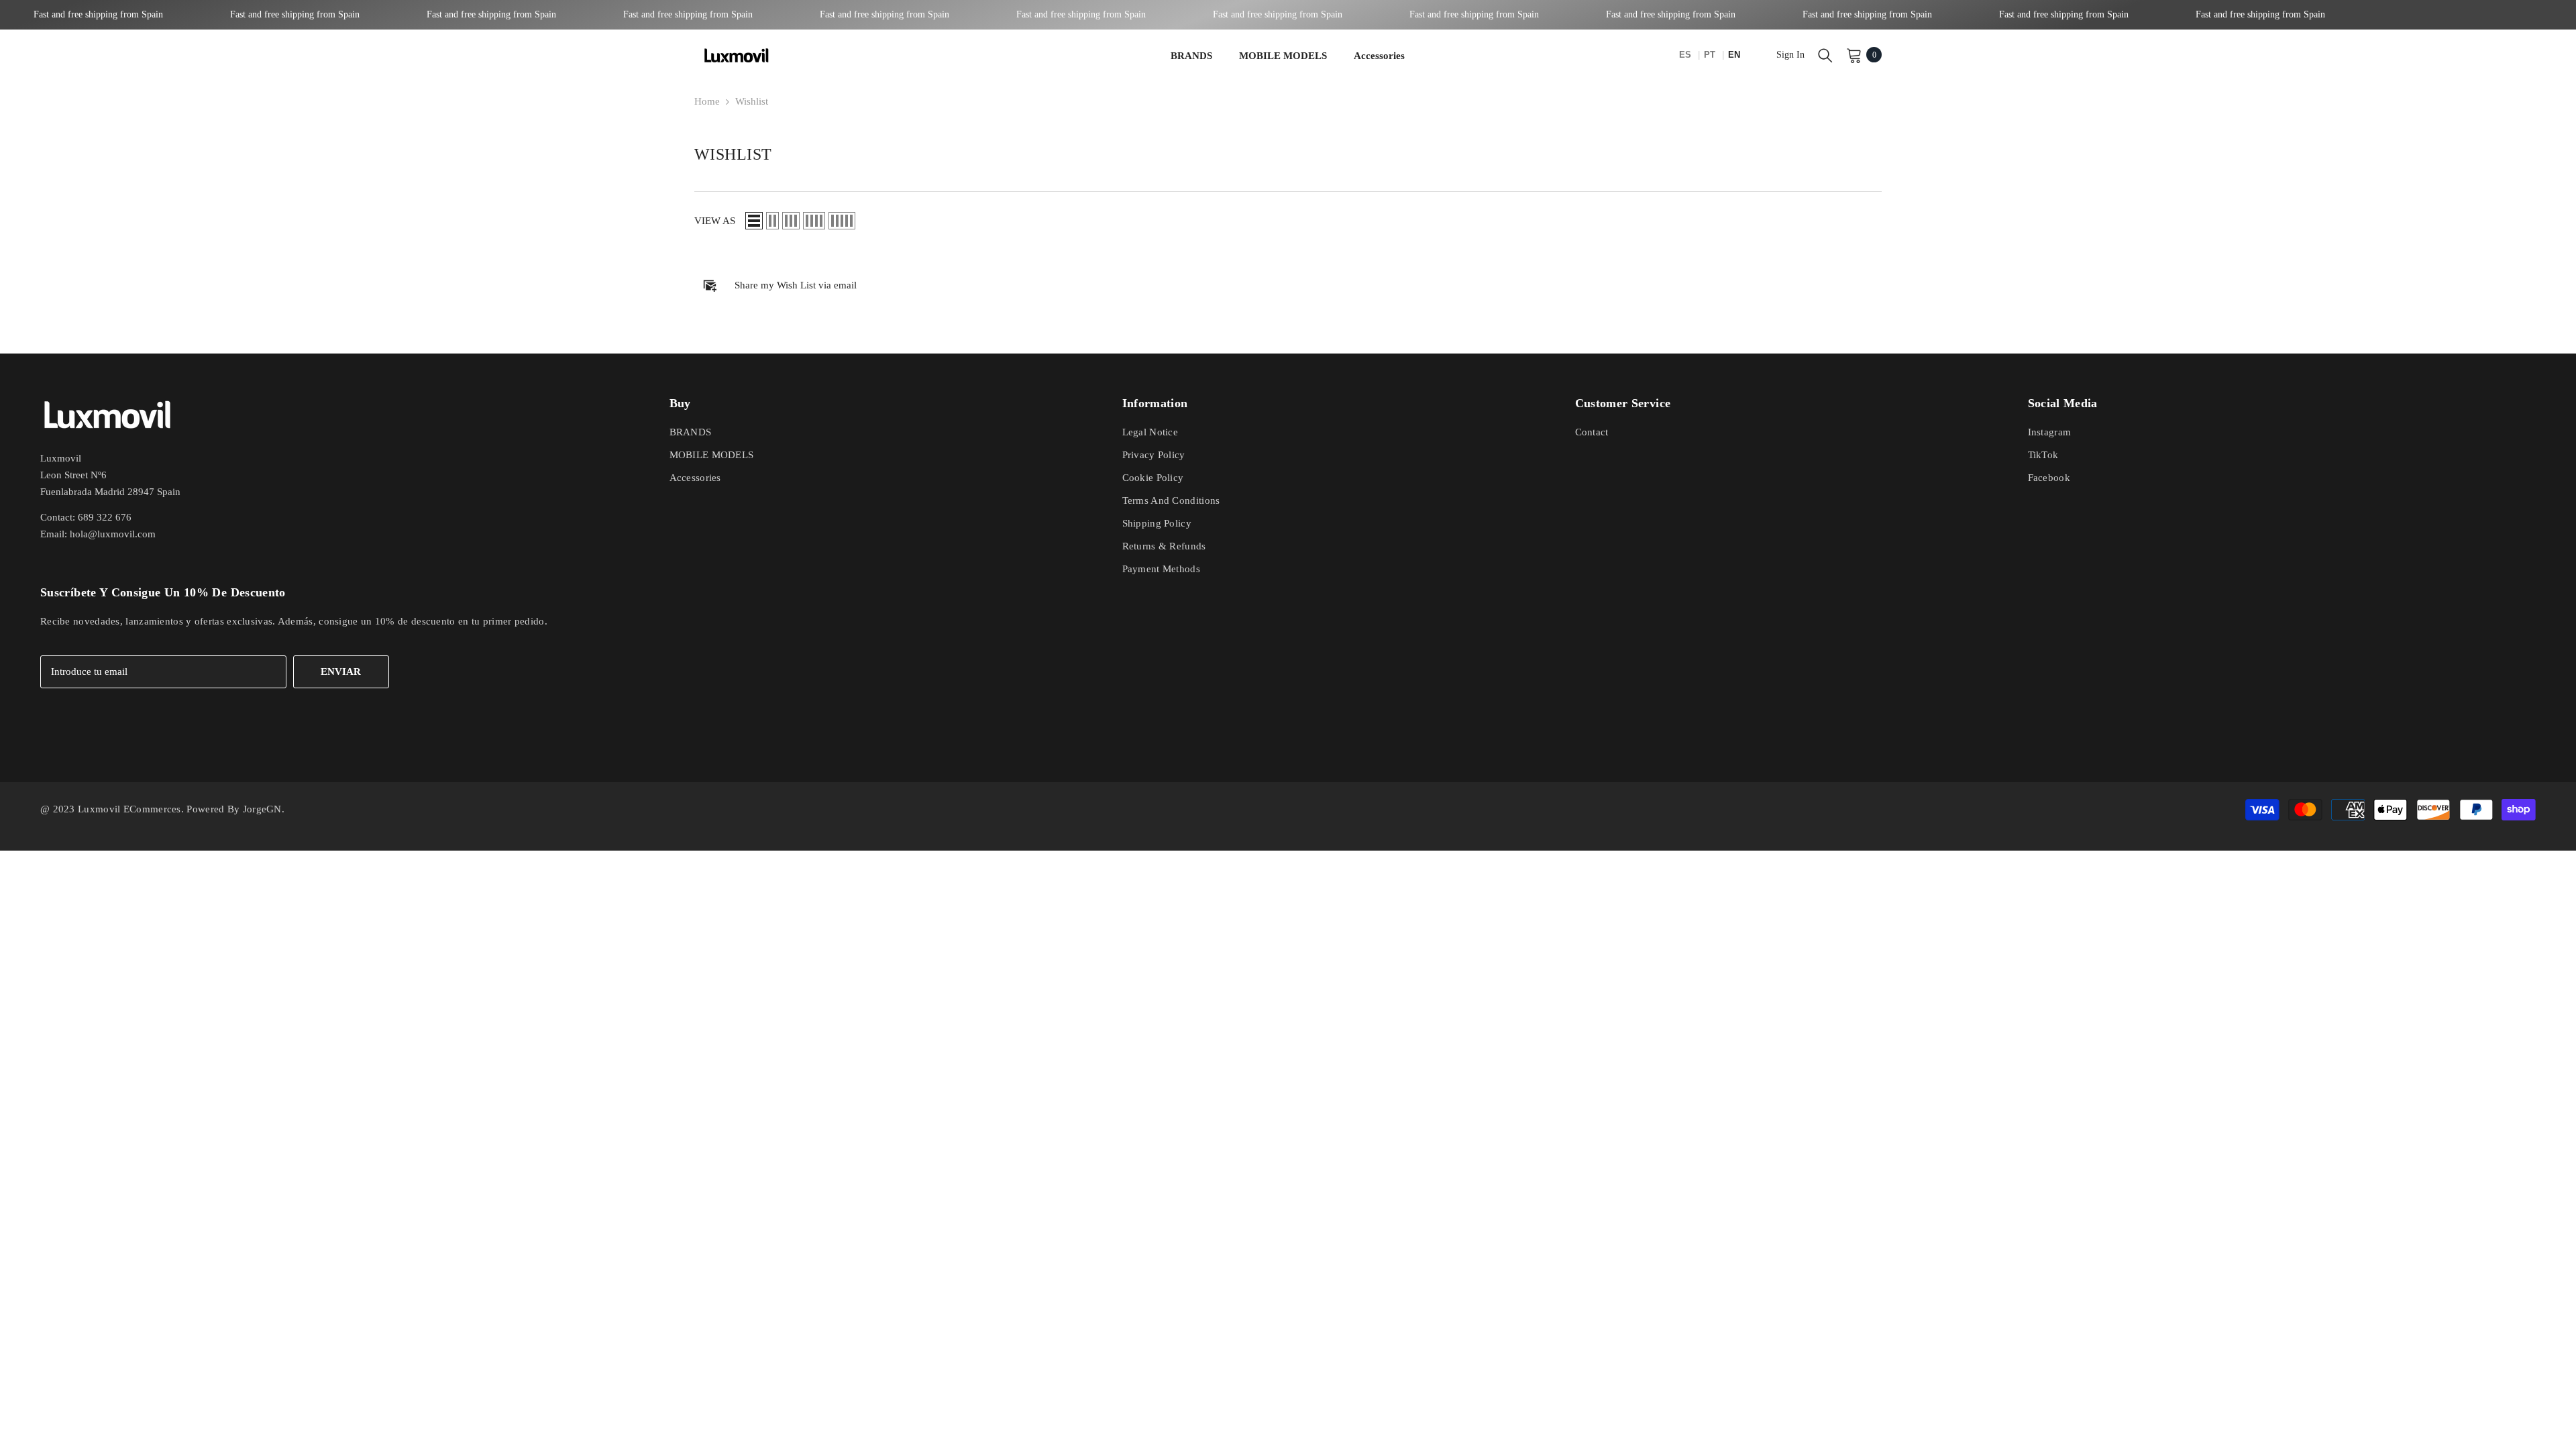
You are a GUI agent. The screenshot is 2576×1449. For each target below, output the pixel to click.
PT (1711, 55)
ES (1686, 55)
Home (707, 101)
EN (1734, 55)
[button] (754, 221)
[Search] (1825, 55)
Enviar (341, 672)
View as (715, 221)
